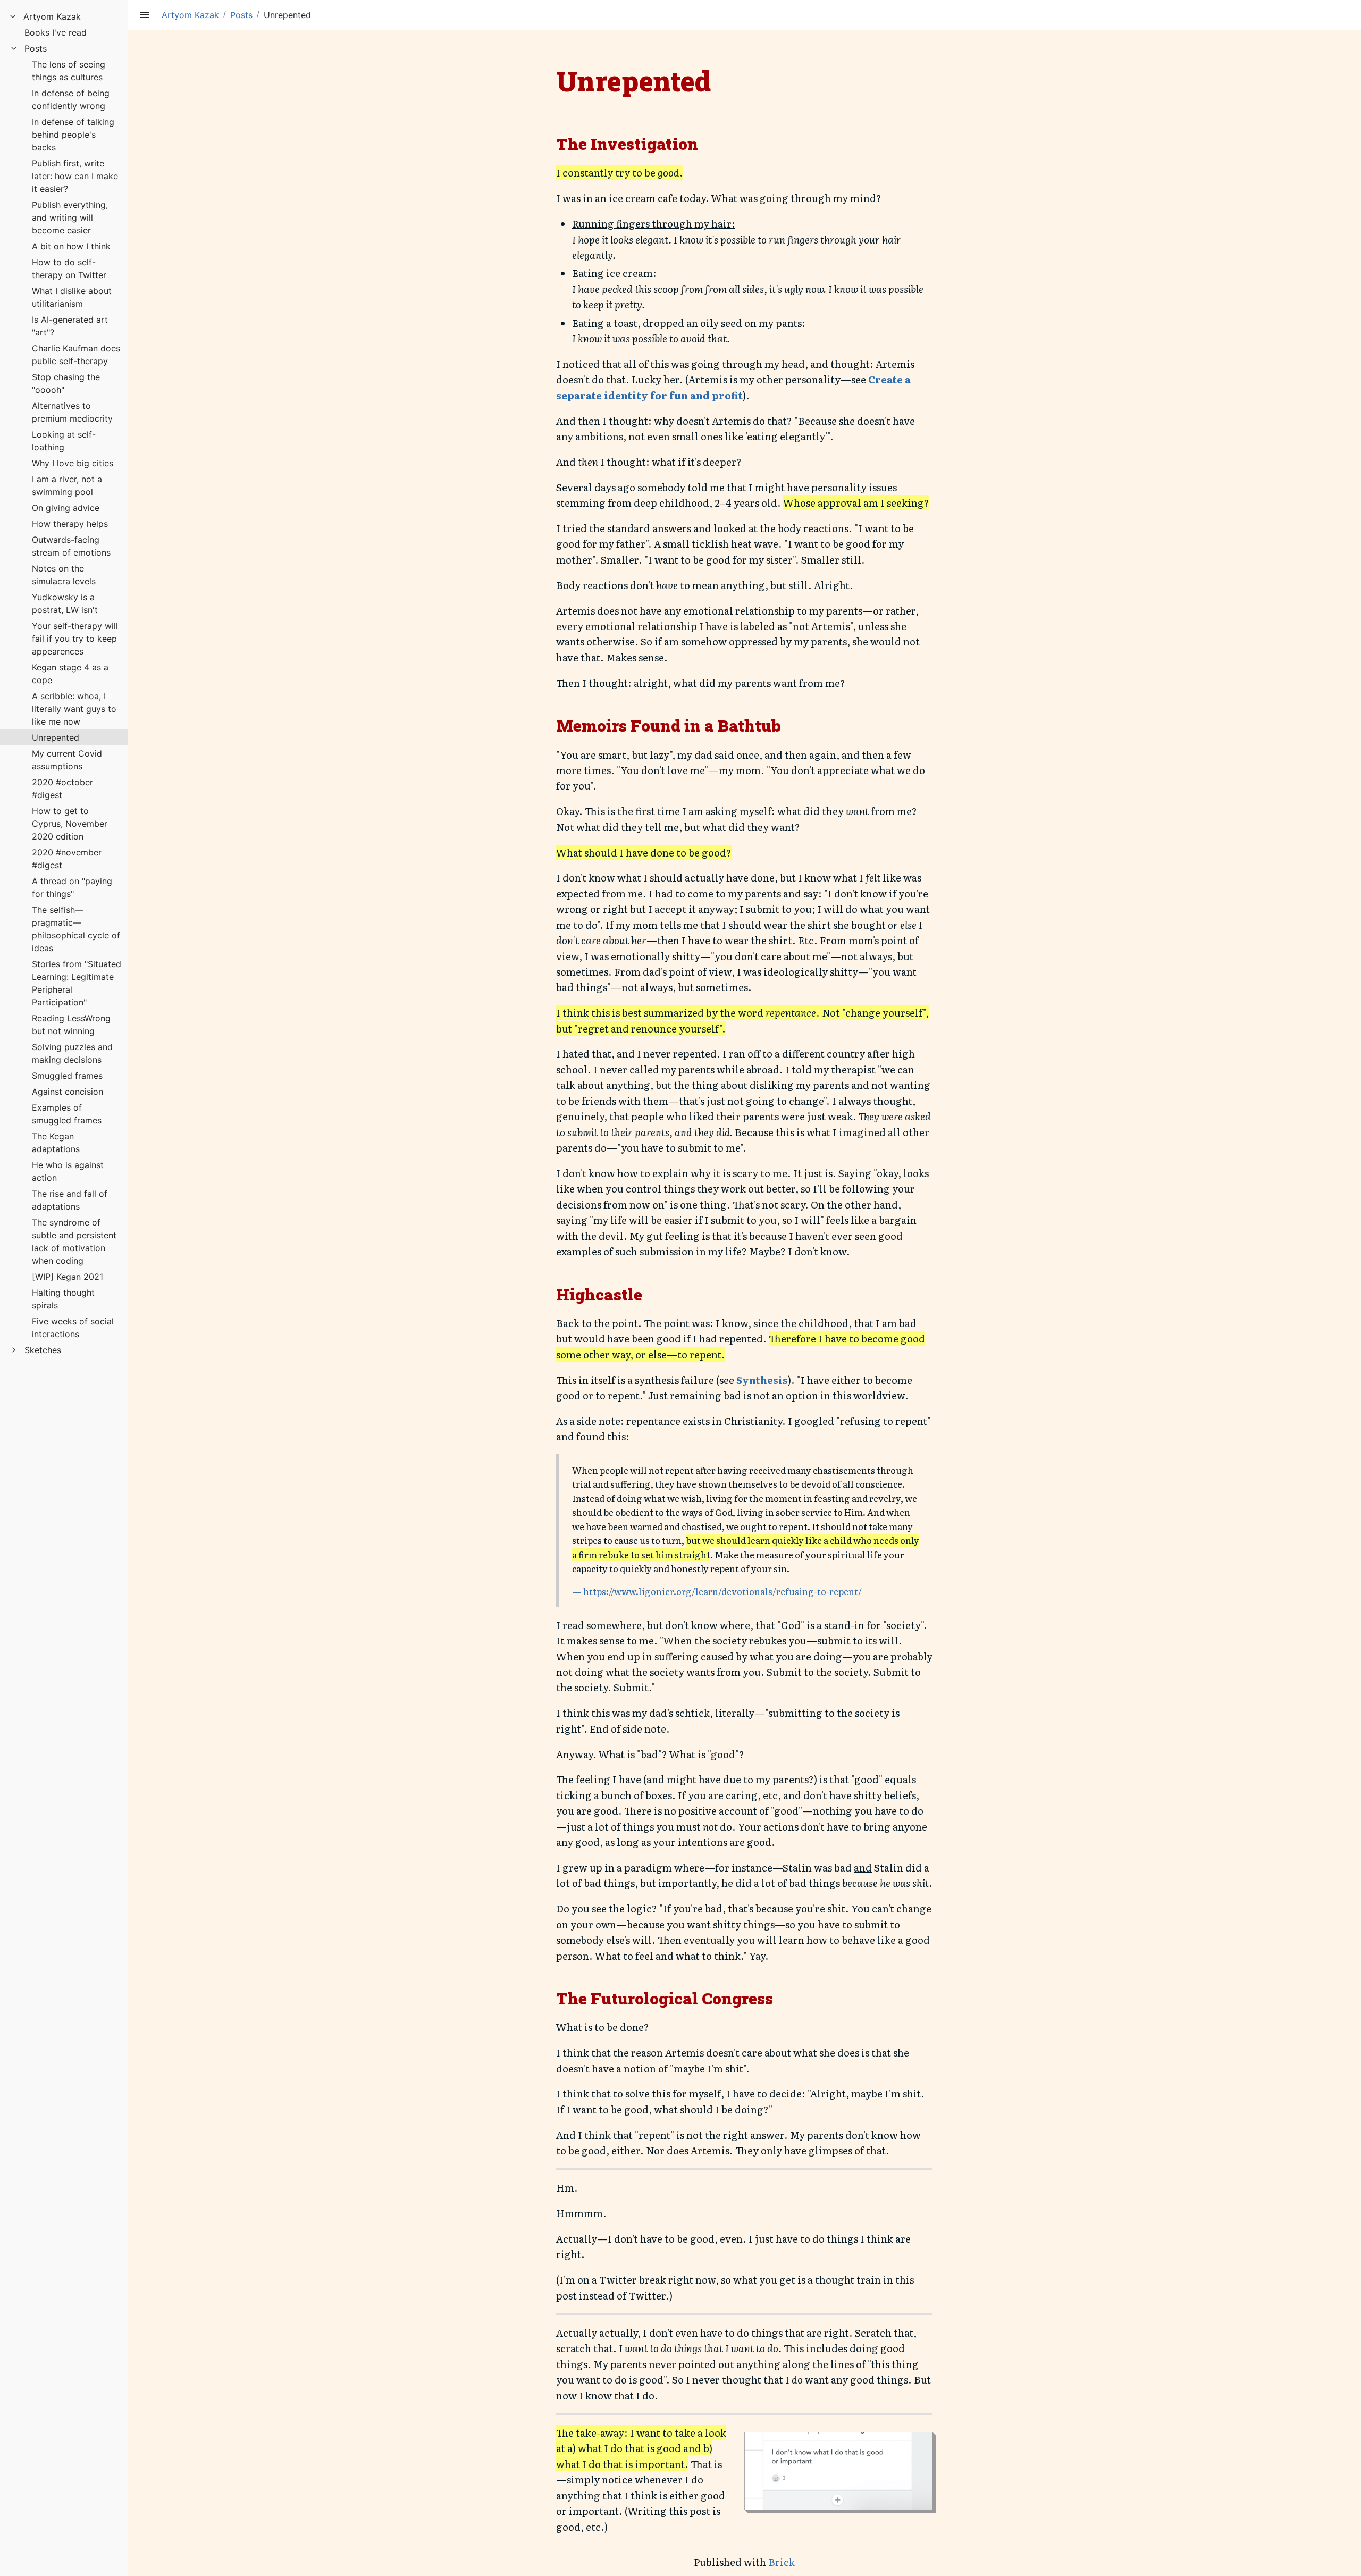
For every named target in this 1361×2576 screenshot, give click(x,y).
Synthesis (762, 1380)
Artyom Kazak (190, 15)
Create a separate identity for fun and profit (733, 387)
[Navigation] (145, 15)
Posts (241, 15)
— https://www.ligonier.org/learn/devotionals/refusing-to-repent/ (717, 1591)
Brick (782, 2562)
